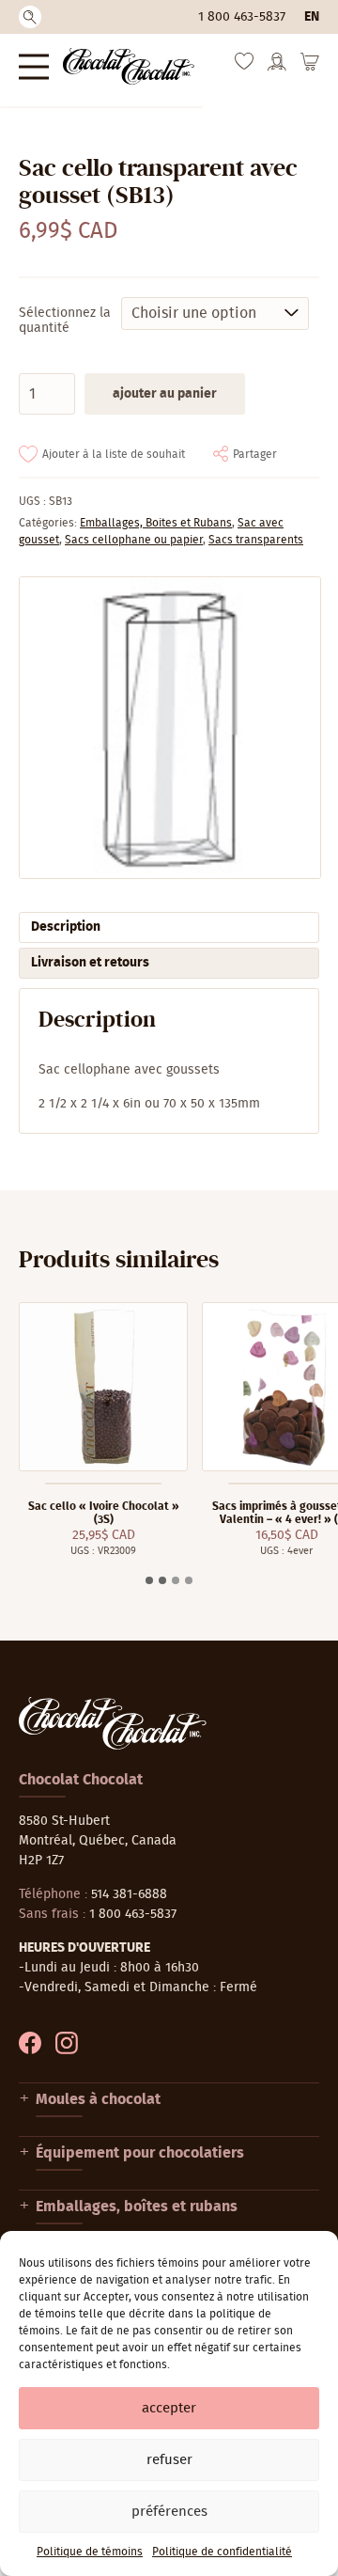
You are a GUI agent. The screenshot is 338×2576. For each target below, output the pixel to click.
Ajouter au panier (165, 394)
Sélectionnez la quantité (65, 321)
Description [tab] (66, 927)
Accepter (169, 2408)
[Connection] (277, 68)
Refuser (169, 2460)
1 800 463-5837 (242, 17)
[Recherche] (30, 17)
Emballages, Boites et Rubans (156, 523)
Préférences (169, 2512)
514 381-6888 (129, 1894)
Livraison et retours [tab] (90, 963)
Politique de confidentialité (222, 2552)
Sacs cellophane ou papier (134, 540)
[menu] (34, 66)
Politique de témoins (90, 2552)
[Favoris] (244, 66)
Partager (255, 454)
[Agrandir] (169, 728)
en (312, 17)
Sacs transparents (256, 540)
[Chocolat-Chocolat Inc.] (129, 66)
